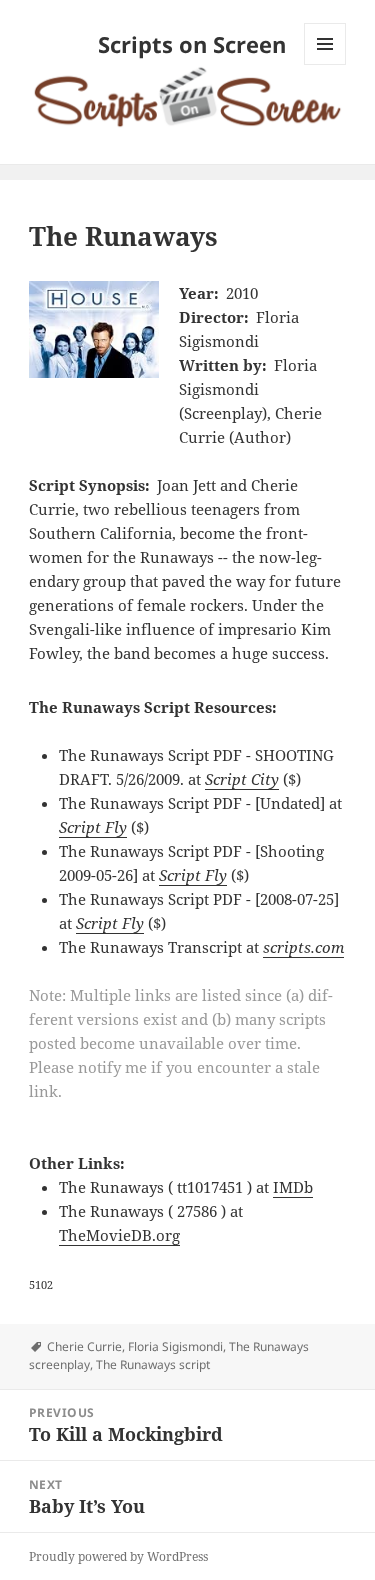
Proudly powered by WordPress (118, 1556)
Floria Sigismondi (175, 1346)
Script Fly (93, 827)
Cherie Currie (84, 1346)
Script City (242, 779)
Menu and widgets (325, 64)
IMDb (293, 1187)
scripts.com (303, 947)
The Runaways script (153, 1364)
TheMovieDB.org (119, 1235)
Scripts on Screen (192, 44)
